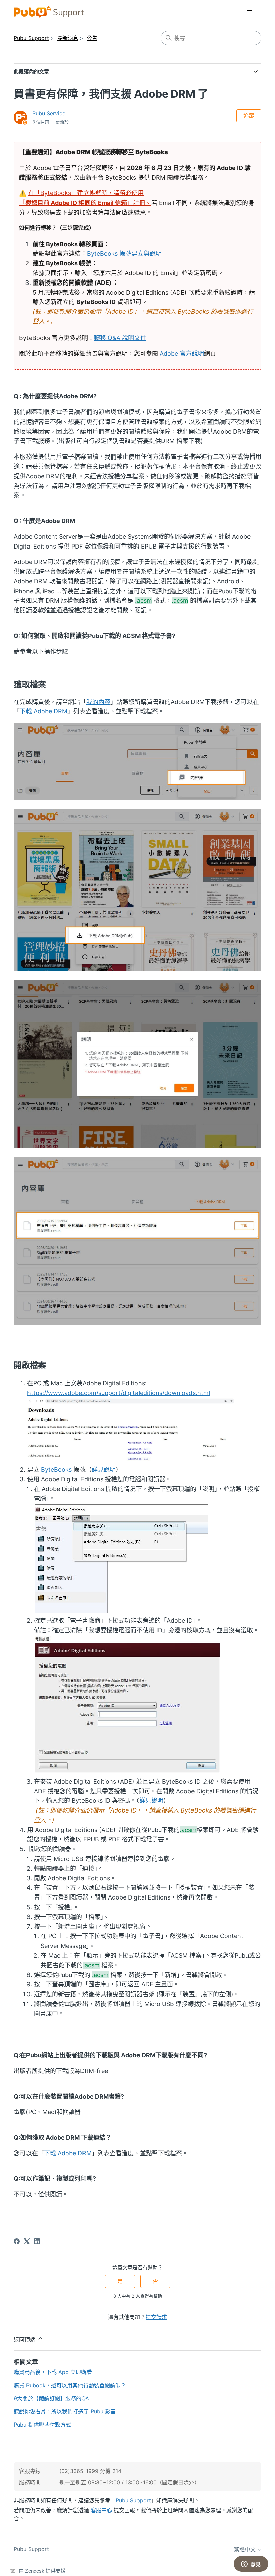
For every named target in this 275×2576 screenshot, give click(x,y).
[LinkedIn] (37, 2241)
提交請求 (156, 2317)
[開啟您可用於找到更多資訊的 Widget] (251, 2564)
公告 (92, 38)
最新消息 (68, 38)
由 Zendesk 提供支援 (42, 2571)
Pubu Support (31, 38)
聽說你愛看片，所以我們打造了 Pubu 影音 (65, 2411)
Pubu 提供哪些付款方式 (42, 2425)
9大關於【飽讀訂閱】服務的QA (51, 2398)
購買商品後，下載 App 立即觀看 (53, 2372)
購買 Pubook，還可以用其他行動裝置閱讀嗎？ (70, 2385)
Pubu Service (49, 113)
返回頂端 (25, 2340)
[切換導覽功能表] (249, 12)
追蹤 (249, 116)
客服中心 (101, 2510)
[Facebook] (17, 2241)
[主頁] (49, 12)
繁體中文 (246, 2549)
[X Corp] (27, 2241)
